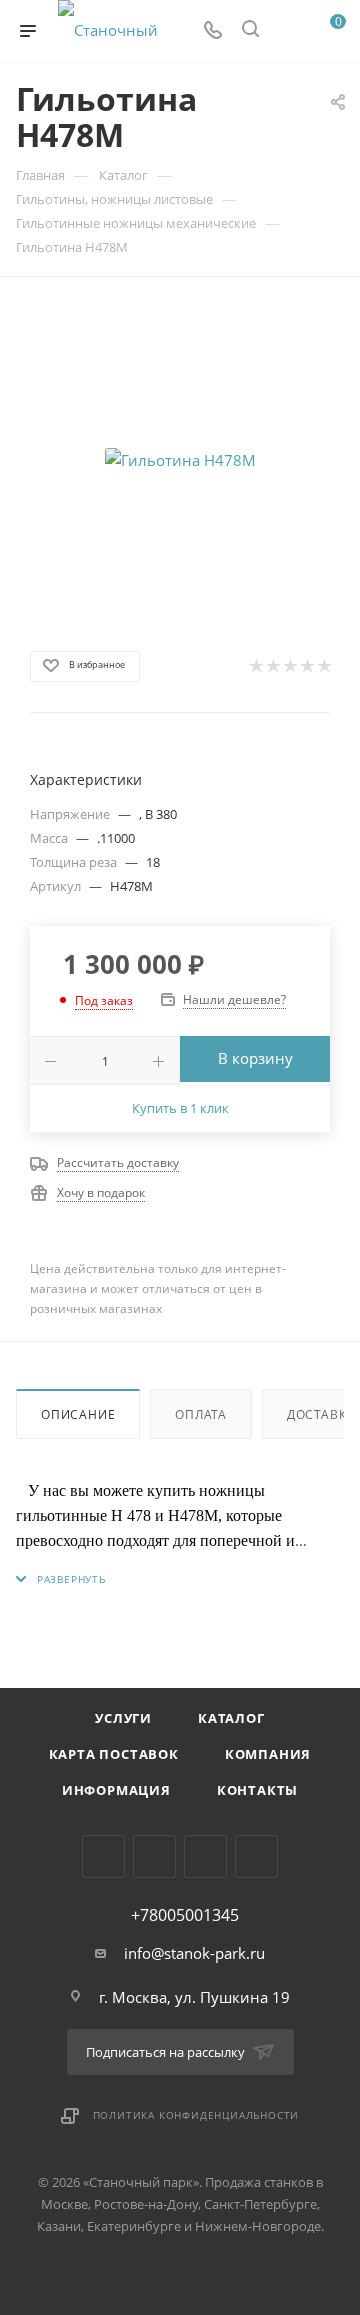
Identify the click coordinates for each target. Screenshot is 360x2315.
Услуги (123, 1718)
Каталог (231, 1718)
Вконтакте (103, 1856)
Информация (116, 1790)
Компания (268, 1754)
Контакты (257, 1790)
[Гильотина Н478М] (180, 460)
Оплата (201, 1414)
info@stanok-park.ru (194, 1953)
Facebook (154, 1856)
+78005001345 (185, 1915)
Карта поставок (114, 1754)
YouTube (256, 1856)
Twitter (205, 1856)
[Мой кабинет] (288, 31)
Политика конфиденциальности (196, 2115)
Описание (78, 1414)
